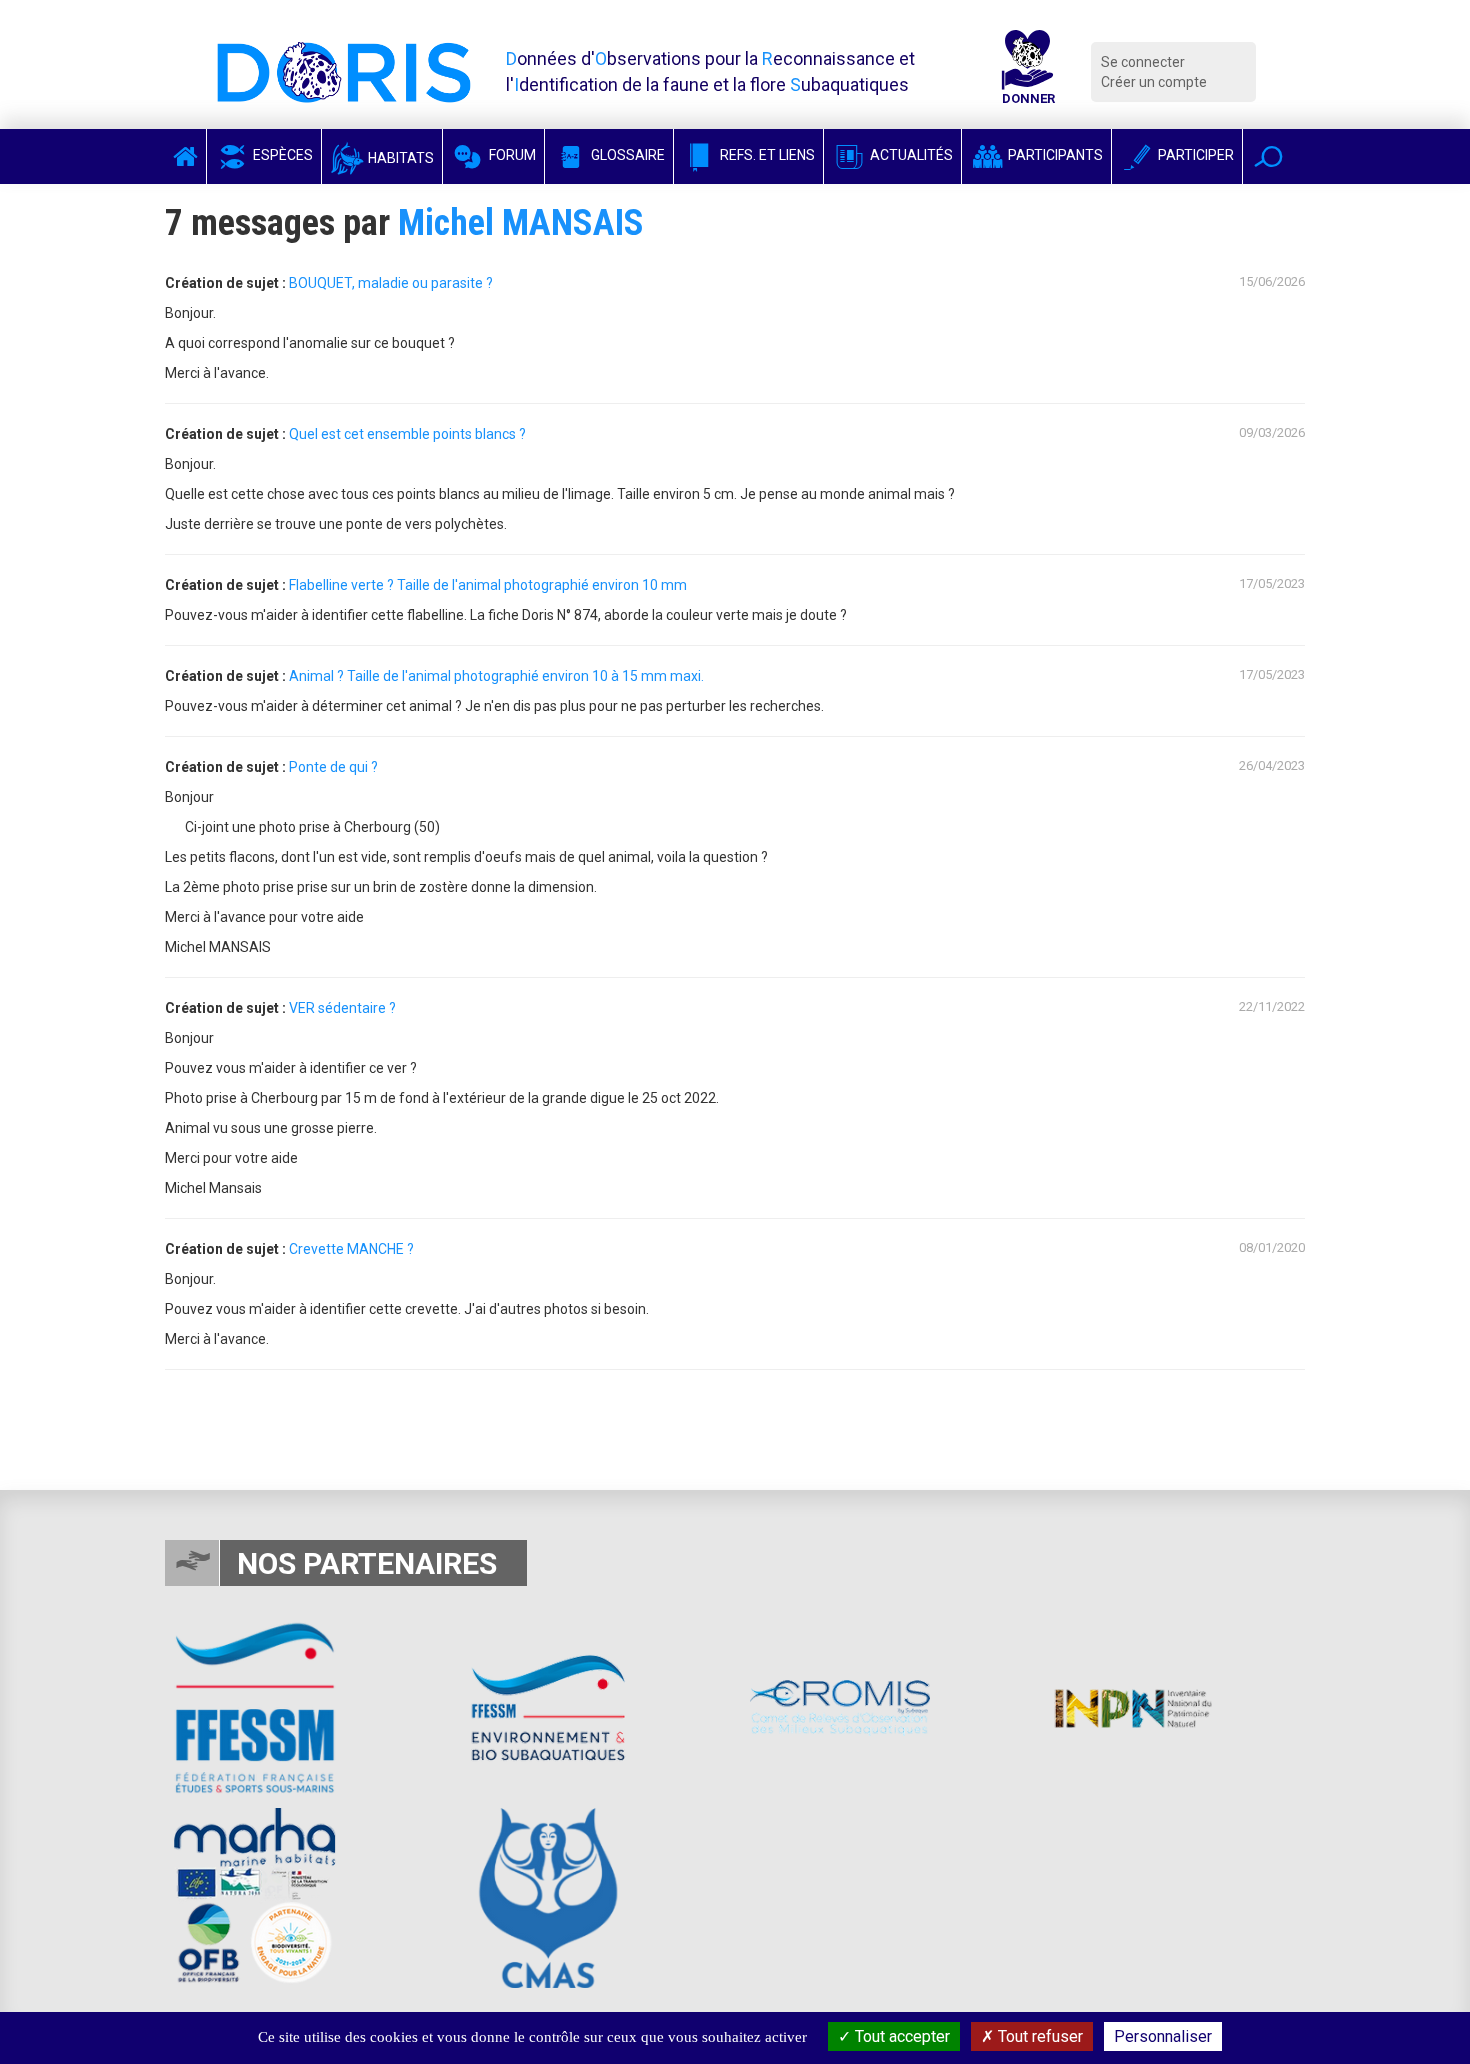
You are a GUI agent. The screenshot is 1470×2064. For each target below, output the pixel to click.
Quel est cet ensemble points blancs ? (407, 434)
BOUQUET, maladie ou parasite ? (391, 283)
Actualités (910, 155)
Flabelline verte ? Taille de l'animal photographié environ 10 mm (488, 585)
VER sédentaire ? (342, 1008)
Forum (511, 155)
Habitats (399, 158)
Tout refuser (1038, 2036)
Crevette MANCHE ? (351, 1249)
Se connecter (1143, 62)
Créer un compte (1154, 82)
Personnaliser (1163, 2036)
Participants (1054, 155)
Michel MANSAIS (521, 223)
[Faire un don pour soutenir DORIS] (1028, 72)
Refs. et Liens (766, 155)
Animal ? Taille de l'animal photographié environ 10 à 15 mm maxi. (496, 676)
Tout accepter (900, 2036)
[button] (1268, 156)
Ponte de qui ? (333, 767)
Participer (1194, 155)
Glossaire (626, 155)
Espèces (281, 155)
